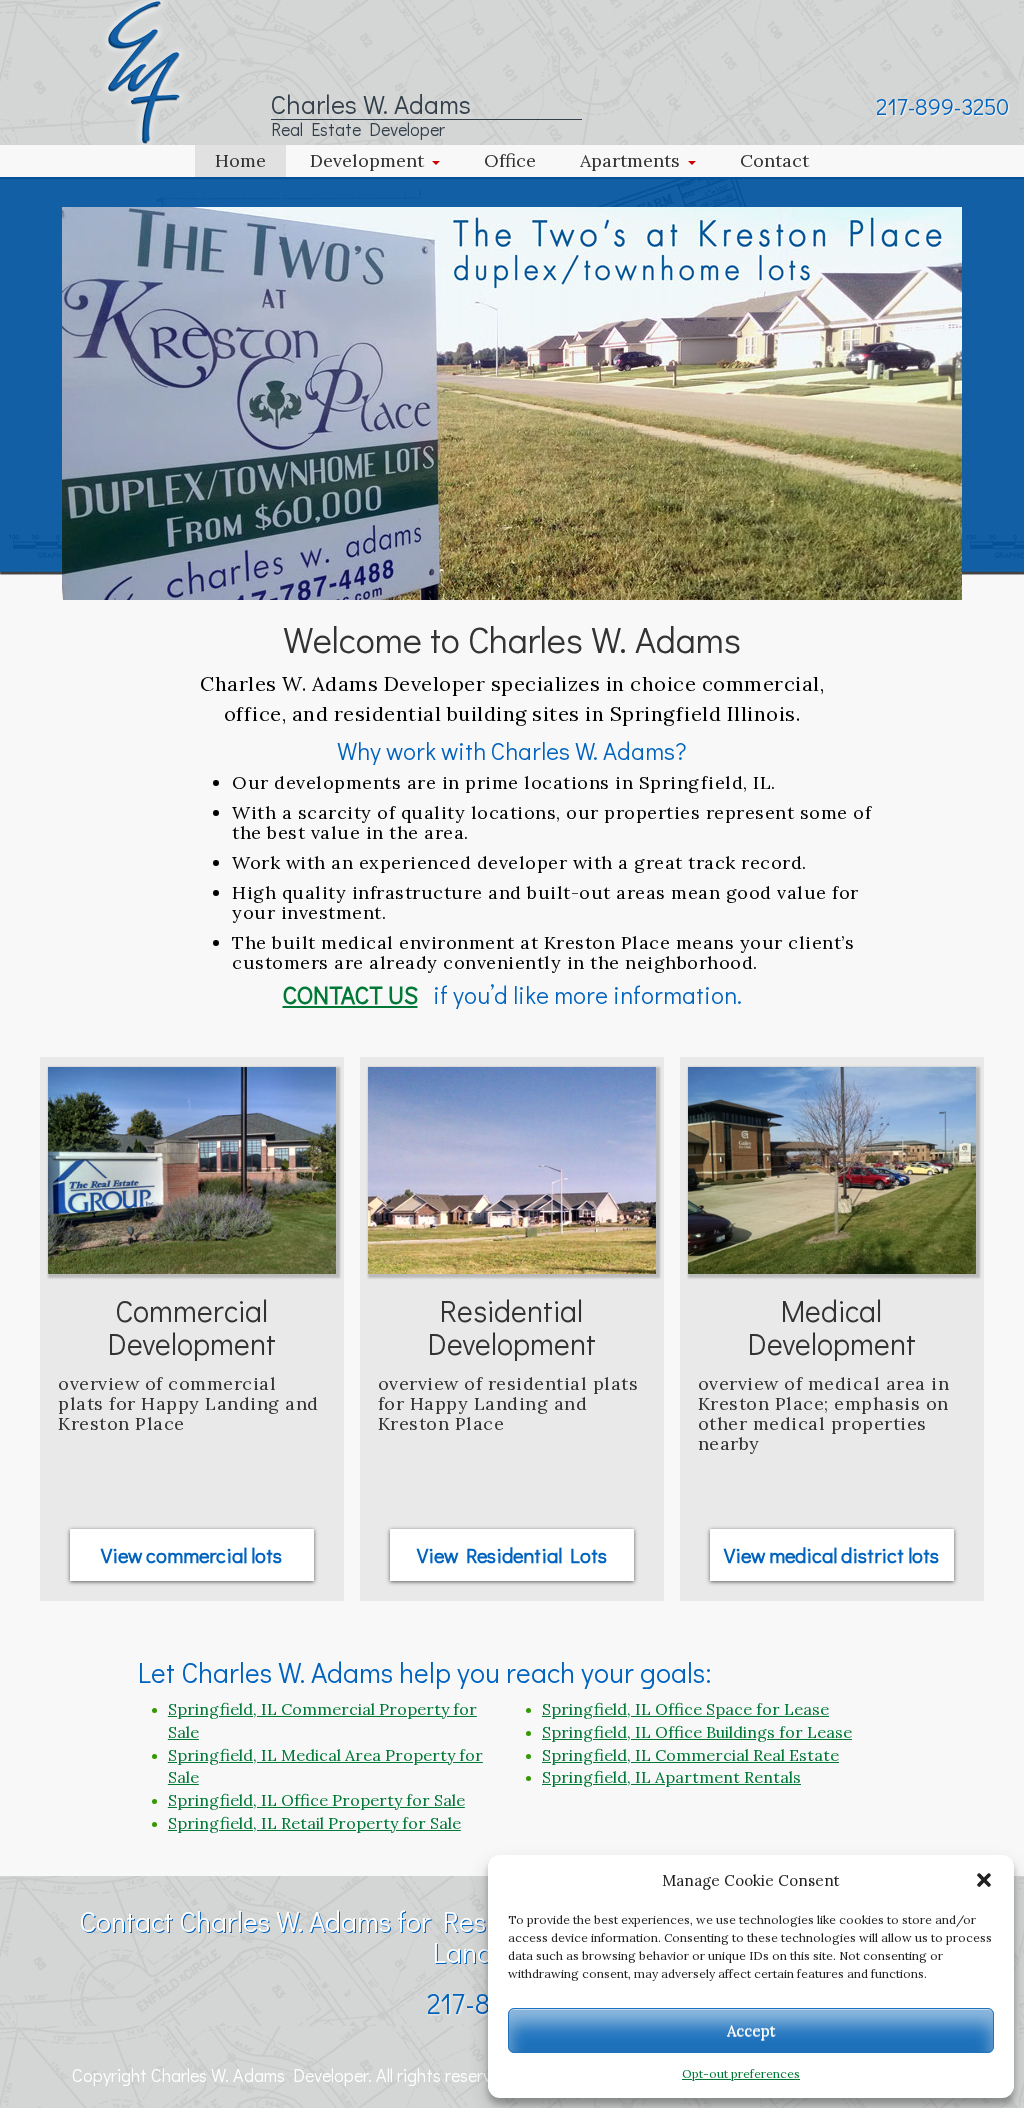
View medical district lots (831, 1555)
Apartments (630, 160)
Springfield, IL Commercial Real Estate (690, 1755)
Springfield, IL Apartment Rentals (671, 1777)
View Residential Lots (512, 1555)
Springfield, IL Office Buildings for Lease (697, 1732)
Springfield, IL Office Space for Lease (685, 1709)
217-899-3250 (942, 106)
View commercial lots (191, 1555)
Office (510, 160)
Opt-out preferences (741, 2073)
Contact (774, 160)
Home (240, 160)
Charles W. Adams (371, 104)
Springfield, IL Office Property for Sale (316, 1800)
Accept (751, 2030)
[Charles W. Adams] (144, 69)
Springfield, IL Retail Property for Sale (314, 1823)
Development (367, 160)
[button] (984, 1880)
